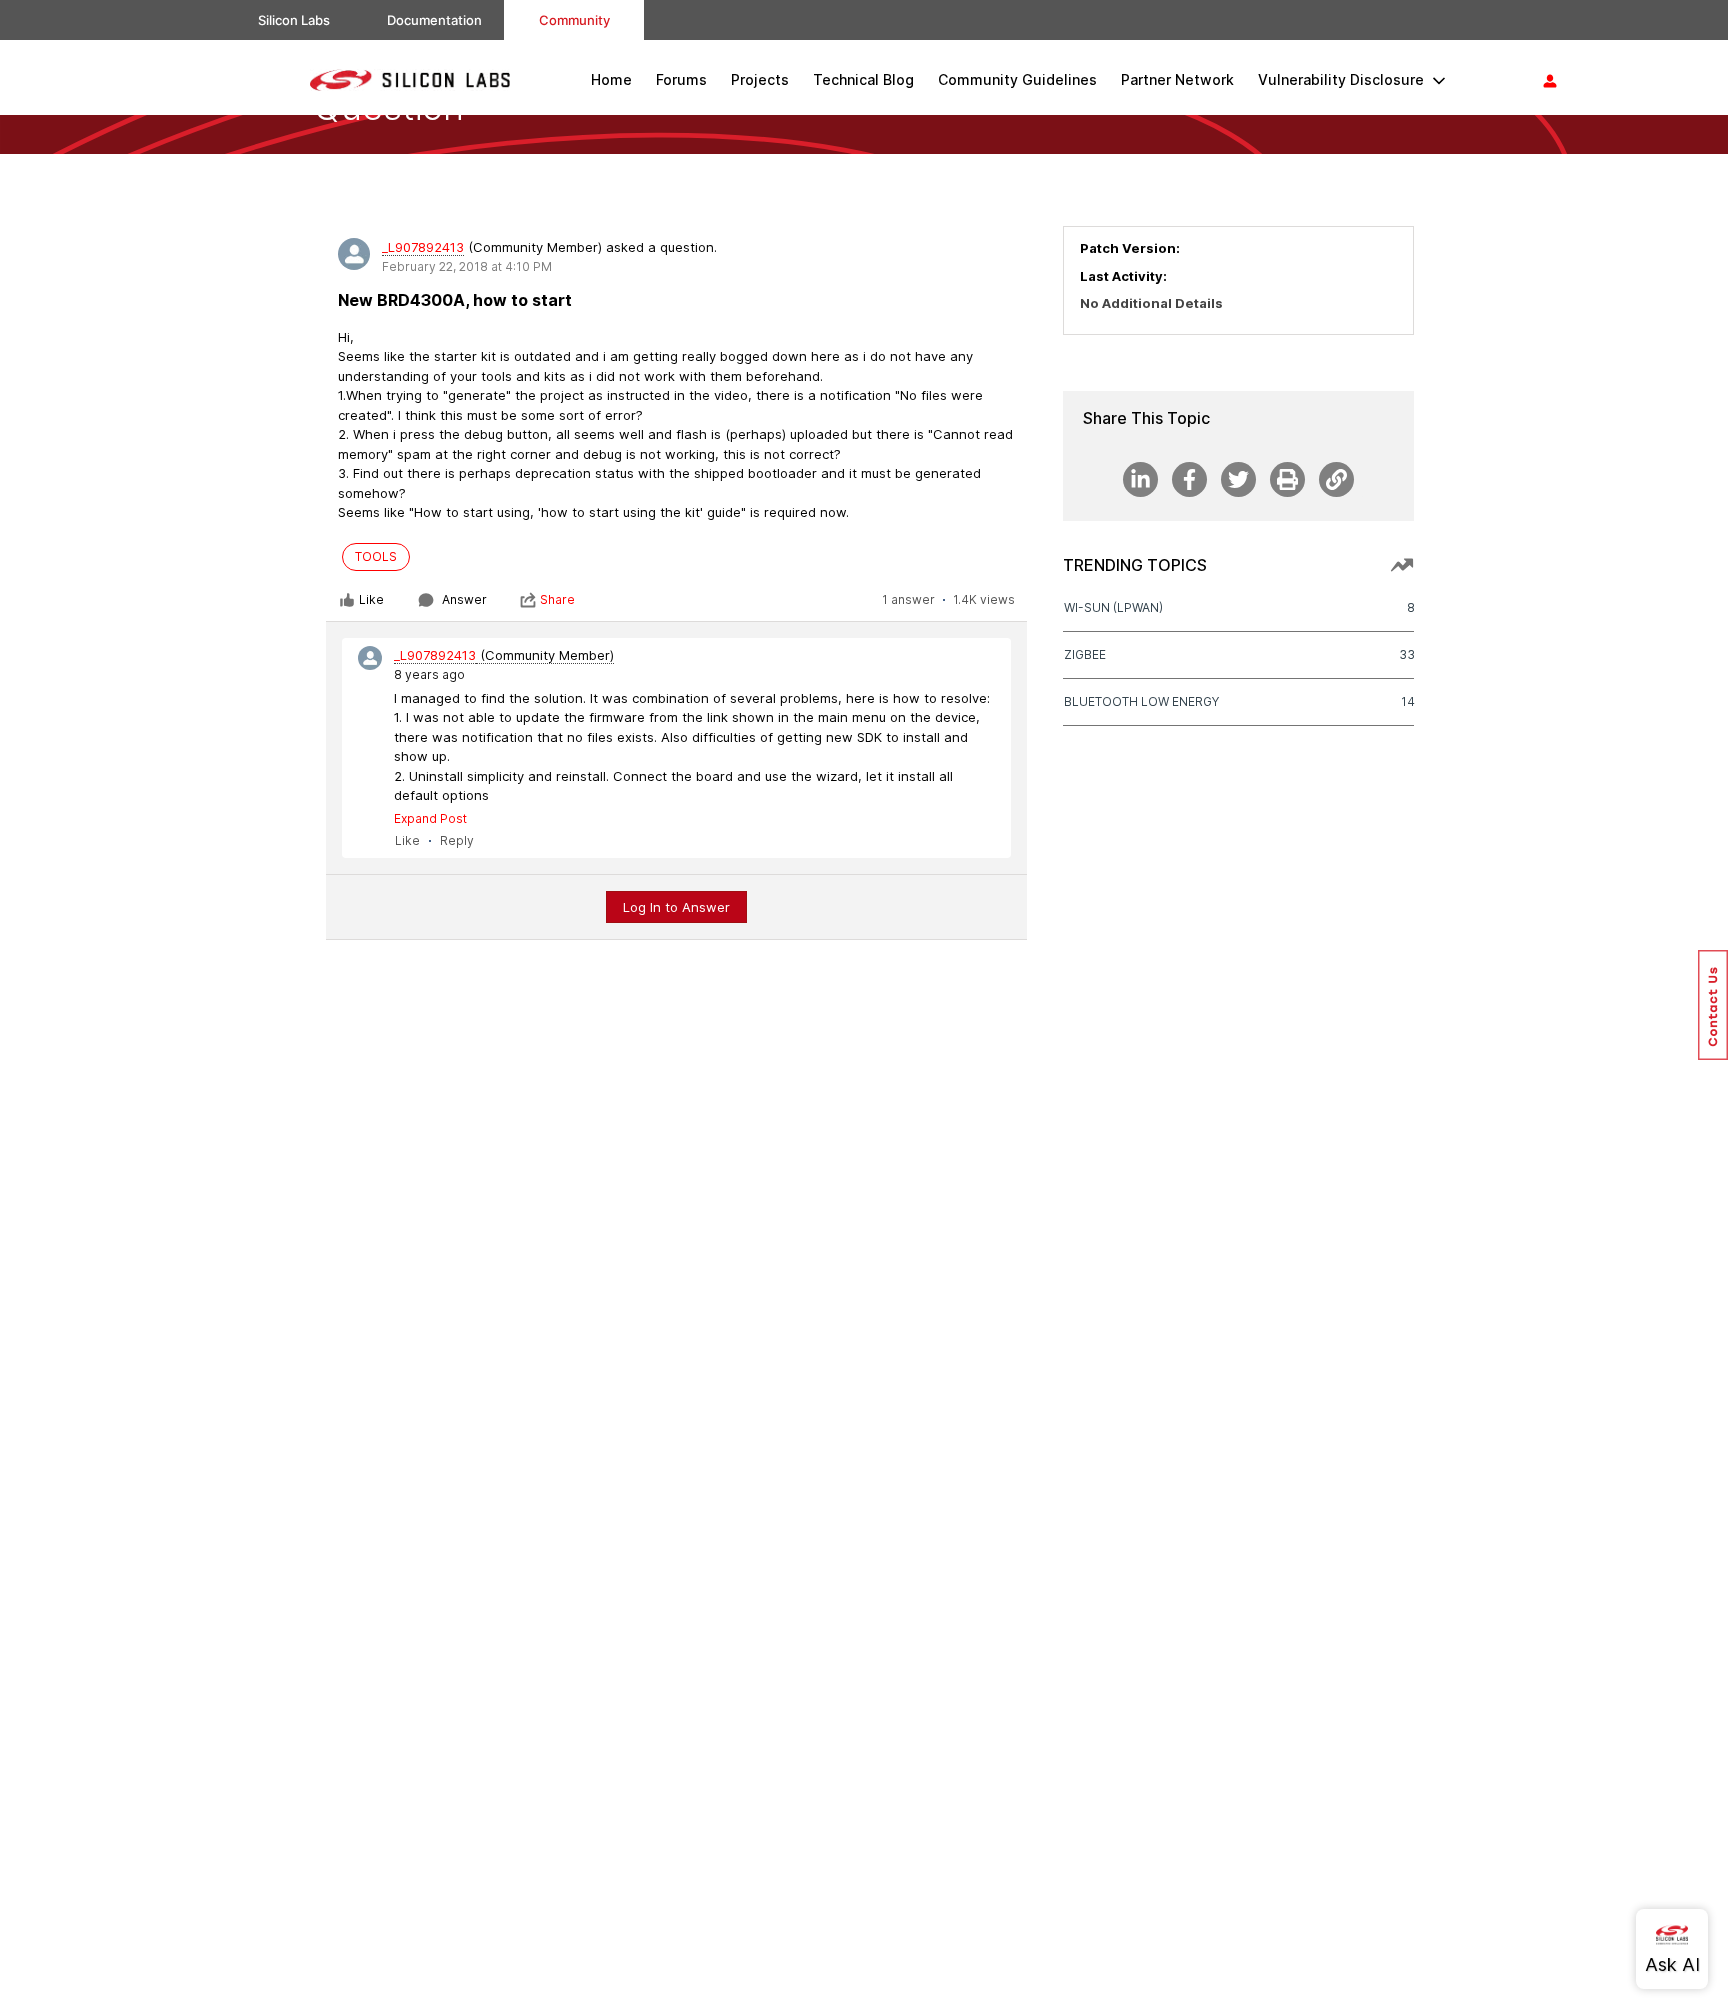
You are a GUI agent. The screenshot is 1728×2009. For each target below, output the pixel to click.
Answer (464, 599)
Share (557, 599)
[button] (1713, 1005)
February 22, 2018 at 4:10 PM (467, 266)
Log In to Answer (676, 907)
